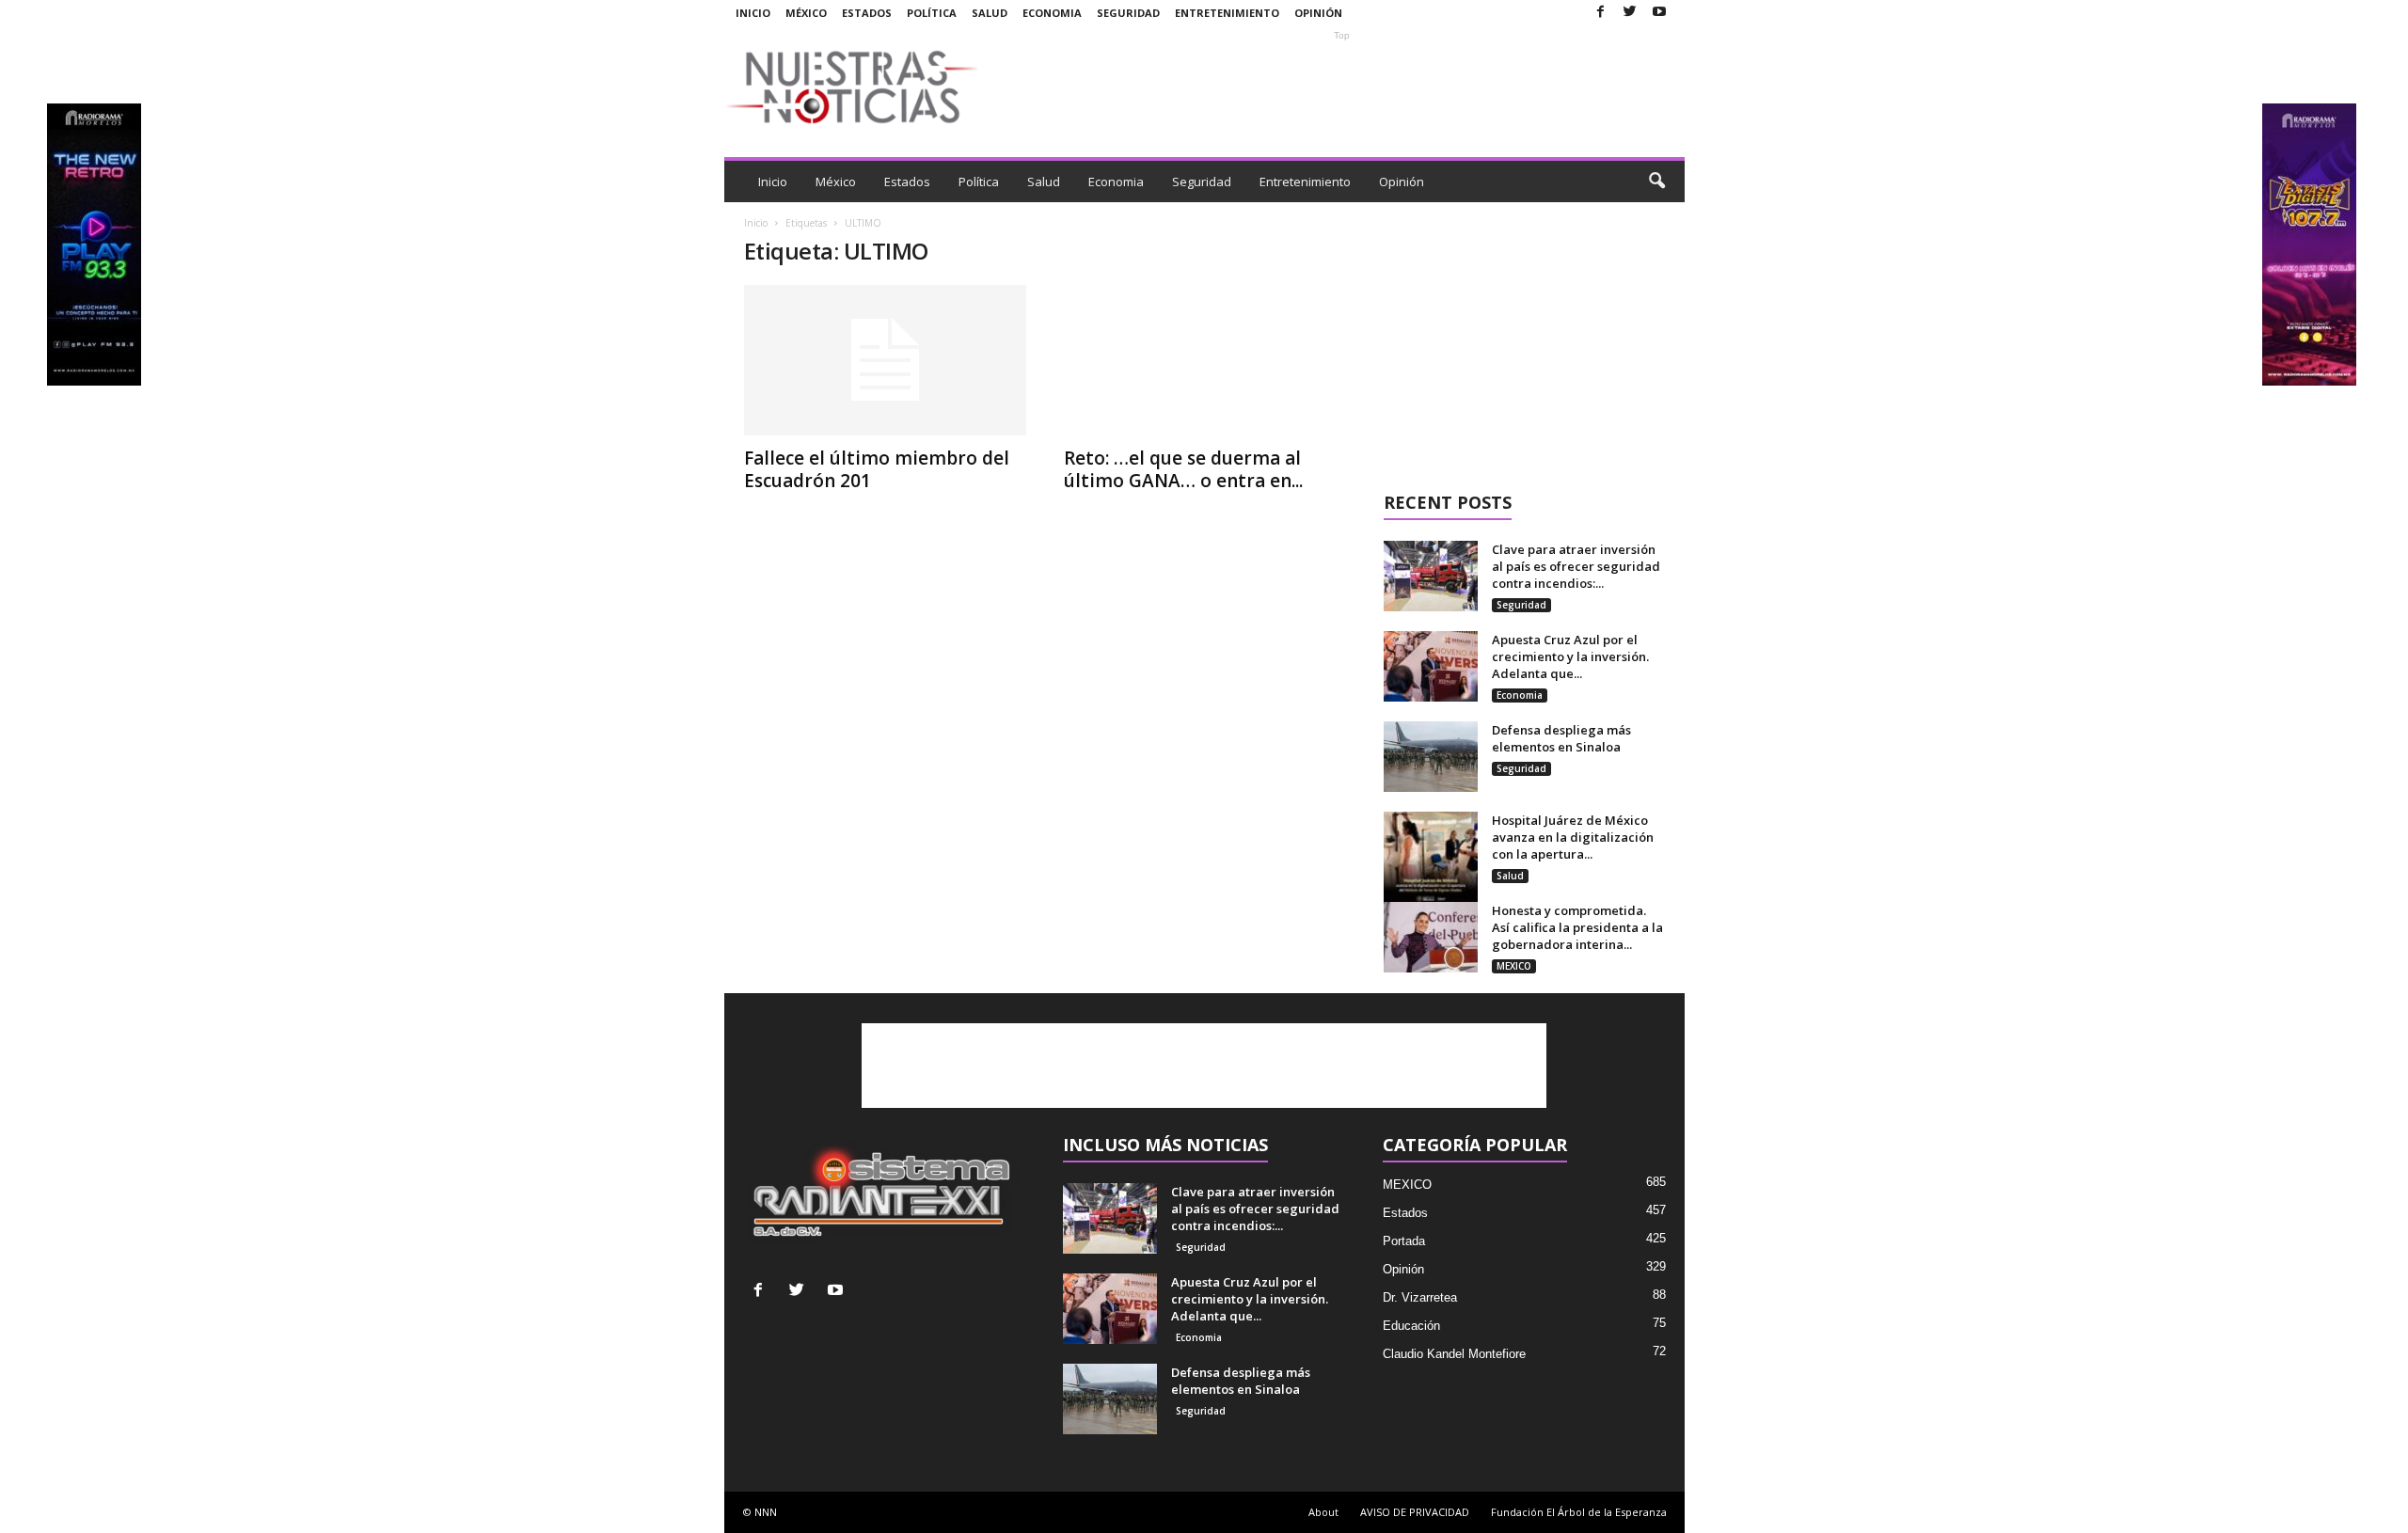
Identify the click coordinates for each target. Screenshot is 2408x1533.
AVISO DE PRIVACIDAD (1415, 1512)
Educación (1411, 1326)
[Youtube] (1659, 13)
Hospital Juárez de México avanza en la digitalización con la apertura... (1573, 837)
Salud (990, 13)
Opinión (1318, 13)
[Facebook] (1601, 13)
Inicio (753, 13)
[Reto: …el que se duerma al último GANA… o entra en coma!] (1205, 360)
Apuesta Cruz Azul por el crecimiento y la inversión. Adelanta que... (1570, 656)
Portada (1404, 1241)
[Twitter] (1630, 13)
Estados (867, 13)
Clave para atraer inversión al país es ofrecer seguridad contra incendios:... (1576, 566)
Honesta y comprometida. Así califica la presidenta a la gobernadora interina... (1577, 927)
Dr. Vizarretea (1420, 1297)
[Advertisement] (1342, 87)
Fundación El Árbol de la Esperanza (1579, 1512)
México (806, 13)
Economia (1052, 13)
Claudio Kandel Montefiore (1454, 1354)
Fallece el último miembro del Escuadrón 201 (877, 469)
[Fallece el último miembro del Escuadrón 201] (885, 360)
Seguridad (1128, 13)
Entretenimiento (1227, 13)
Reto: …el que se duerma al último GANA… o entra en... (1183, 469)
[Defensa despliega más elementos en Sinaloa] (1431, 757)
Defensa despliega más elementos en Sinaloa (1561, 738)
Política (932, 13)
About (1323, 1512)
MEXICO (1514, 966)
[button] (1656, 182)
